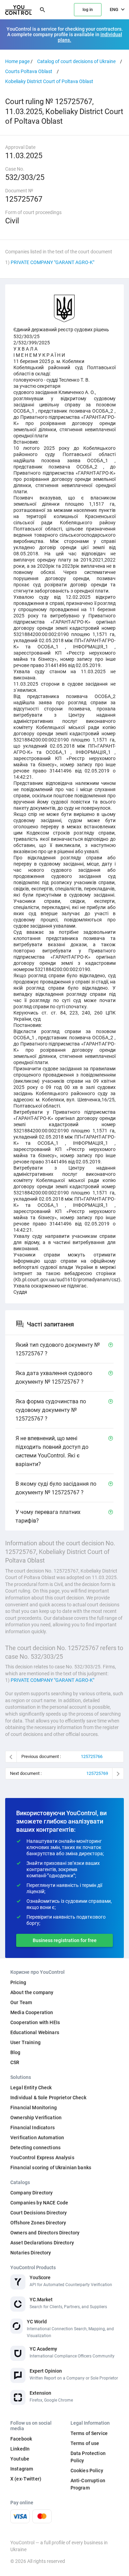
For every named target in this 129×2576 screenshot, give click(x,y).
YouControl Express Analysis (42, 2158)
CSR (15, 2062)
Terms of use (85, 2443)
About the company (32, 1992)
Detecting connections (35, 2148)
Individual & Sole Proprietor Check (48, 2098)
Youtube (20, 2459)
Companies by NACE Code (39, 2203)
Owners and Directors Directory (45, 2233)
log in (88, 10)
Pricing (18, 1982)
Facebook (21, 2439)
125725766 (92, 1756)
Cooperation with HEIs (35, 2022)
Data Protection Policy (88, 2457)
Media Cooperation (32, 2012)
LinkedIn (20, 2449)
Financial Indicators (33, 2128)
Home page (17, 61)
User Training (25, 2042)
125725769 (97, 1773)
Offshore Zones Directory (38, 2223)
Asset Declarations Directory (42, 2243)
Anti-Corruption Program (88, 2484)
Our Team (21, 2002)
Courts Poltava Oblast (29, 71)
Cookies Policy (87, 2471)
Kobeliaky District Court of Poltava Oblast (49, 81)
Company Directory (31, 2193)
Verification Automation (37, 2138)
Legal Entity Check (31, 2088)
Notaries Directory (31, 2253)
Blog (15, 2052)
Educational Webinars (35, 2032)
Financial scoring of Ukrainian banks (51, 2168)
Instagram (22, 2469)
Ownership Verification (36, 2118)
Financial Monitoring (34, 2108)
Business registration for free (65, 1940)
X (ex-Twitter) (26, 2479)
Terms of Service (89, 2433)
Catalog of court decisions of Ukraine (76, 61)
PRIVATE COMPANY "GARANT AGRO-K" (52, 262)
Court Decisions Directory (39, 2213)
